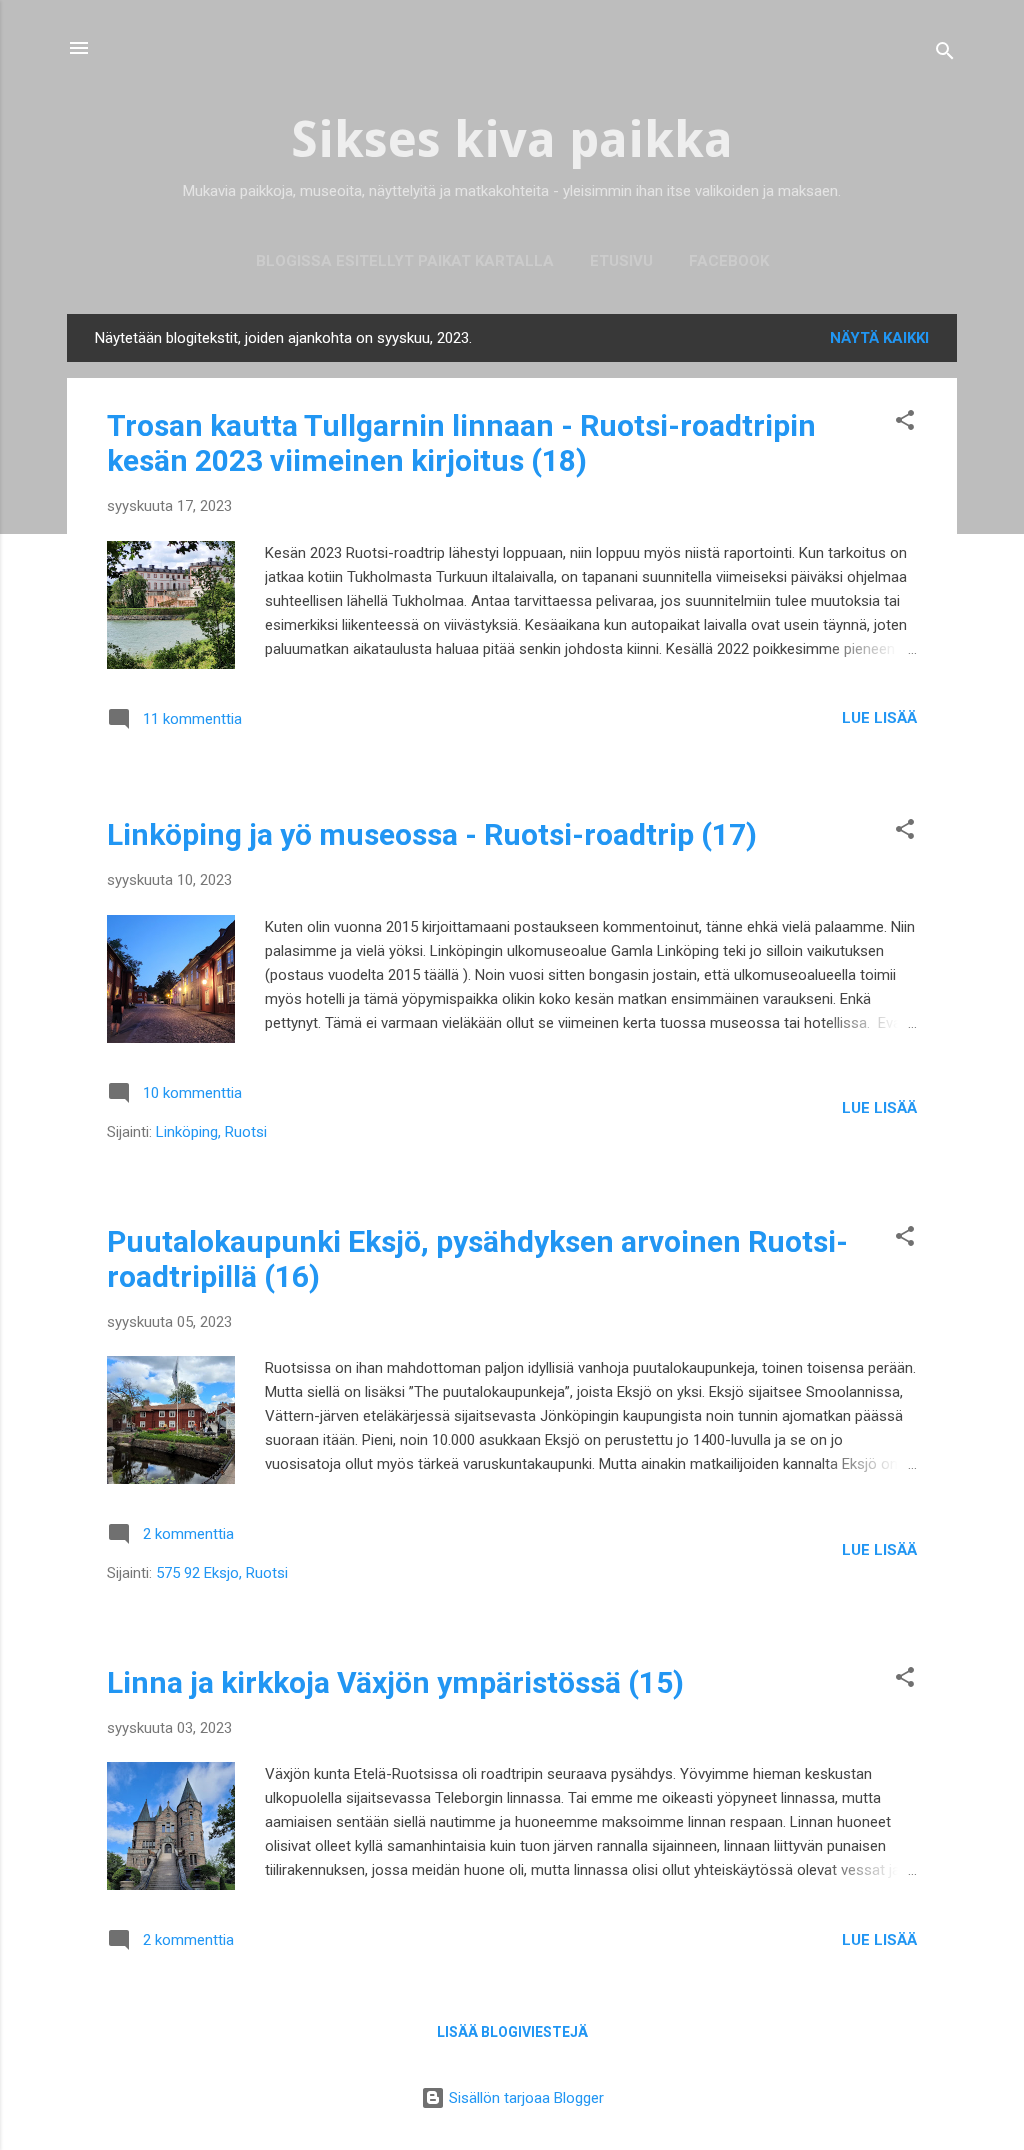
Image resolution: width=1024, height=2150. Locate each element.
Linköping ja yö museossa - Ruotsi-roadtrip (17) (432, 834)
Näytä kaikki (879, 338)
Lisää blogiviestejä (512, 2032)
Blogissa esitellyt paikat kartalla (405, 261)
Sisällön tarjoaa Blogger (524, 2098)
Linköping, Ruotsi (211, 1132)
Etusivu (621, 261)
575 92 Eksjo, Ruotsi (222, 1573)
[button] (905, 423)
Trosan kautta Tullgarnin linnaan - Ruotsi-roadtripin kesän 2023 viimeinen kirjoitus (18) (461, 443)
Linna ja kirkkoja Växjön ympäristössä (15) (395, 1682)
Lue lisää (879, 718)
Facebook (729, 261)
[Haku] (945, 54)
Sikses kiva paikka (512, 139)
